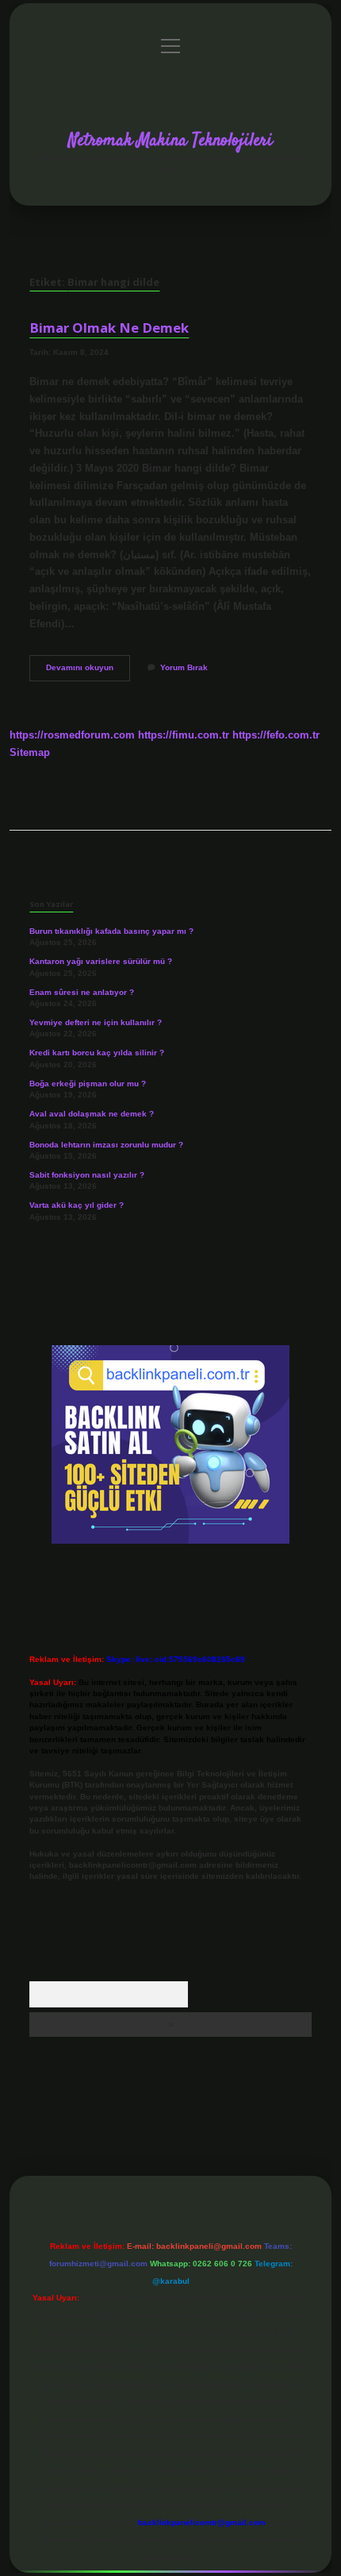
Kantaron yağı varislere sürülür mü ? (101, 961)
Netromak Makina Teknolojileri (170, 141)
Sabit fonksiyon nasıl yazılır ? (87, 1175)
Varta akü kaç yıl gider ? (77, 1205)
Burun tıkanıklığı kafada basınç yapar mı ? (111, 931)
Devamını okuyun (88, 671)
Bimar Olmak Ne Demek (109, 328)
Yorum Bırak (184, 667)
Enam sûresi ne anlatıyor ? (82, 992)
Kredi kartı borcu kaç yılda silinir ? (97, 1053)
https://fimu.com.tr (184, 735)
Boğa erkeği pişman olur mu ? (88, 1084)
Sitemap (30, 752)
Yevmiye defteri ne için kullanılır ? (96, 1022)
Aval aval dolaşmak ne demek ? (92, 1114)
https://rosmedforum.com (72, 735)
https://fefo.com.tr (276, 735)
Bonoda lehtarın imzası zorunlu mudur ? (106, 1145)
